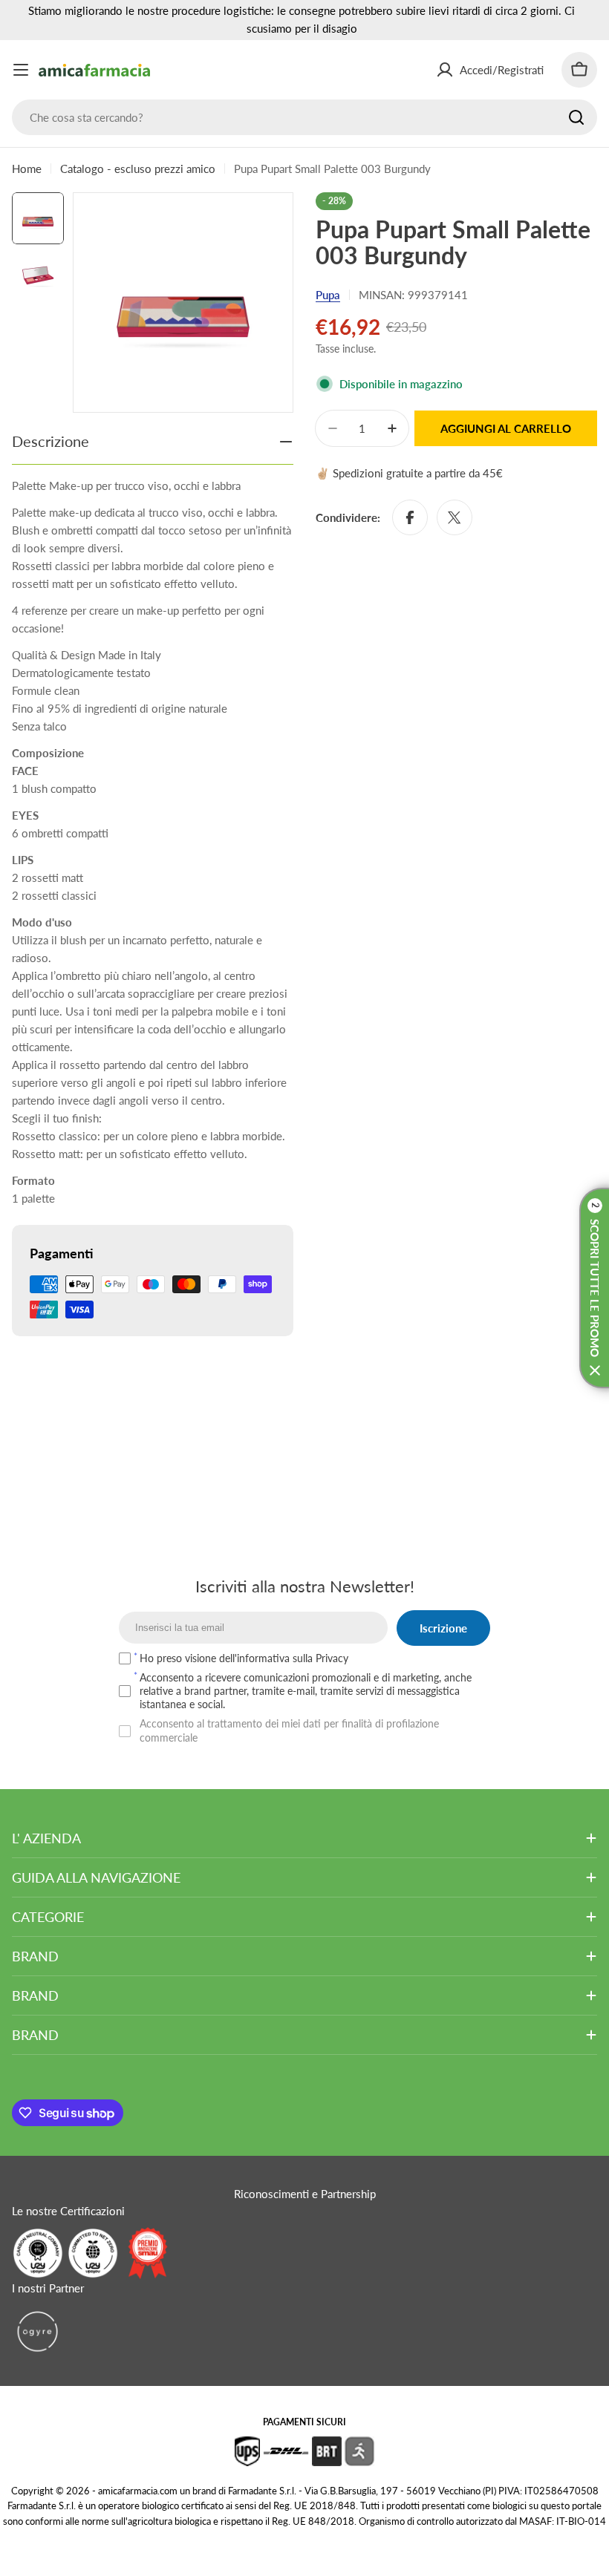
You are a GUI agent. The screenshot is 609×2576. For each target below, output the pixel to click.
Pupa (328, 295)
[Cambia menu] (21, 70)
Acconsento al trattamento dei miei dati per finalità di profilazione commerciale (289, 1730)
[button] (594, 1288)
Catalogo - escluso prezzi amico (138, 169)
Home (27, 169)
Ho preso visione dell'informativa (244, 1658)
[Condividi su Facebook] (410, 517)
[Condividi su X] (455, 517)
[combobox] (304, 117)
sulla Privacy (320, 1658)
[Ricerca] (576, 117)
